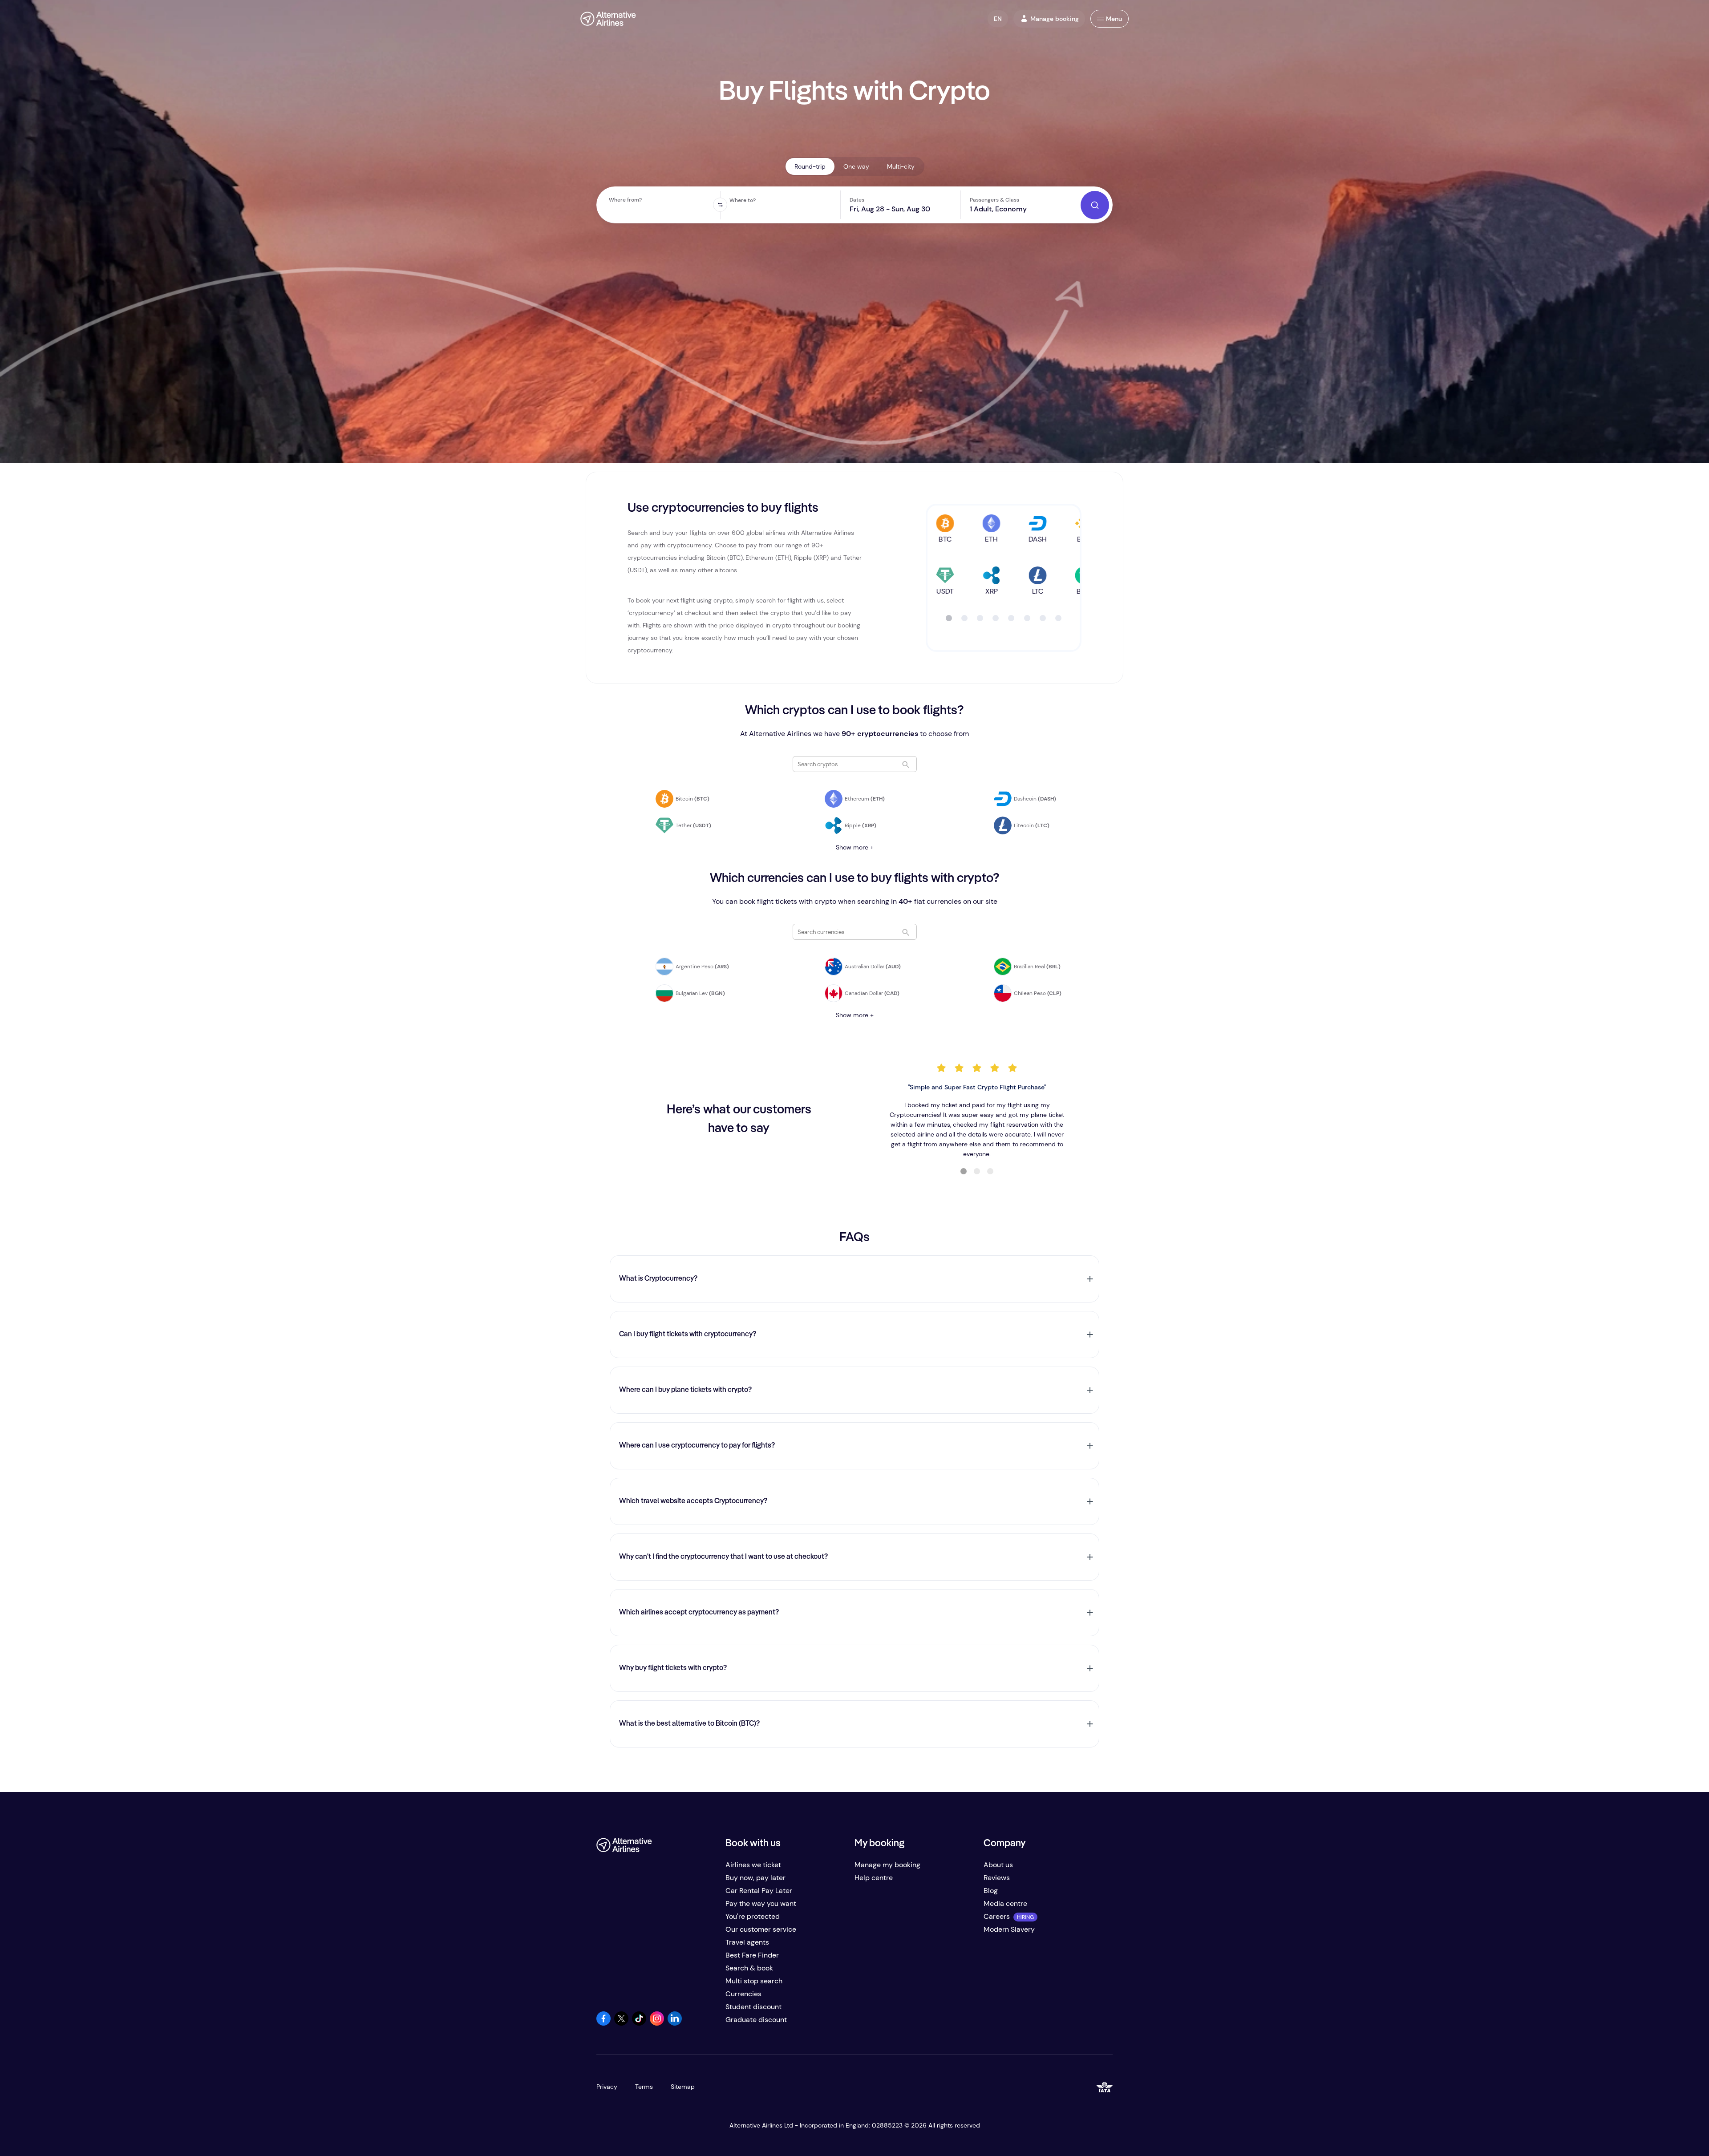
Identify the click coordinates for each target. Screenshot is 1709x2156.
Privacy (607, 2087)
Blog (991, 1891)
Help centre (874, 1878)
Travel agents (747, 1942)
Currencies (743, 1994)
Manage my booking (887, 1865)
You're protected (753, 1916)
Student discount (753, 2007)
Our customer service (761, 1929)
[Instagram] (657, 2023)
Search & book (749, 1968)
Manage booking (1055, 19)
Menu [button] (1114, 19)
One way (856, 166)
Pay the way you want (761, 1903)
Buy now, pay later (755, 1878)
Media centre (1005, 1903)
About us (998, 1865)
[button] (998, 19)
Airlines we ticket (753, 1865)
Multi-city (901, 166)
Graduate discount (756, 2020)
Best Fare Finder (752, 1955)
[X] (621, 2023)
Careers (997, 1916)
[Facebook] (603, 2023)
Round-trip (810, 166)
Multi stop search (754, 1981)
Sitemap (683, 2087)
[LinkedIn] (675, 2023)
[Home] (608, 19)
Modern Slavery (1009, 1929)
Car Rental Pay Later (759, 1891)
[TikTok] (639, 2023)
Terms (644, 2087)
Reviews (997, 1878)
